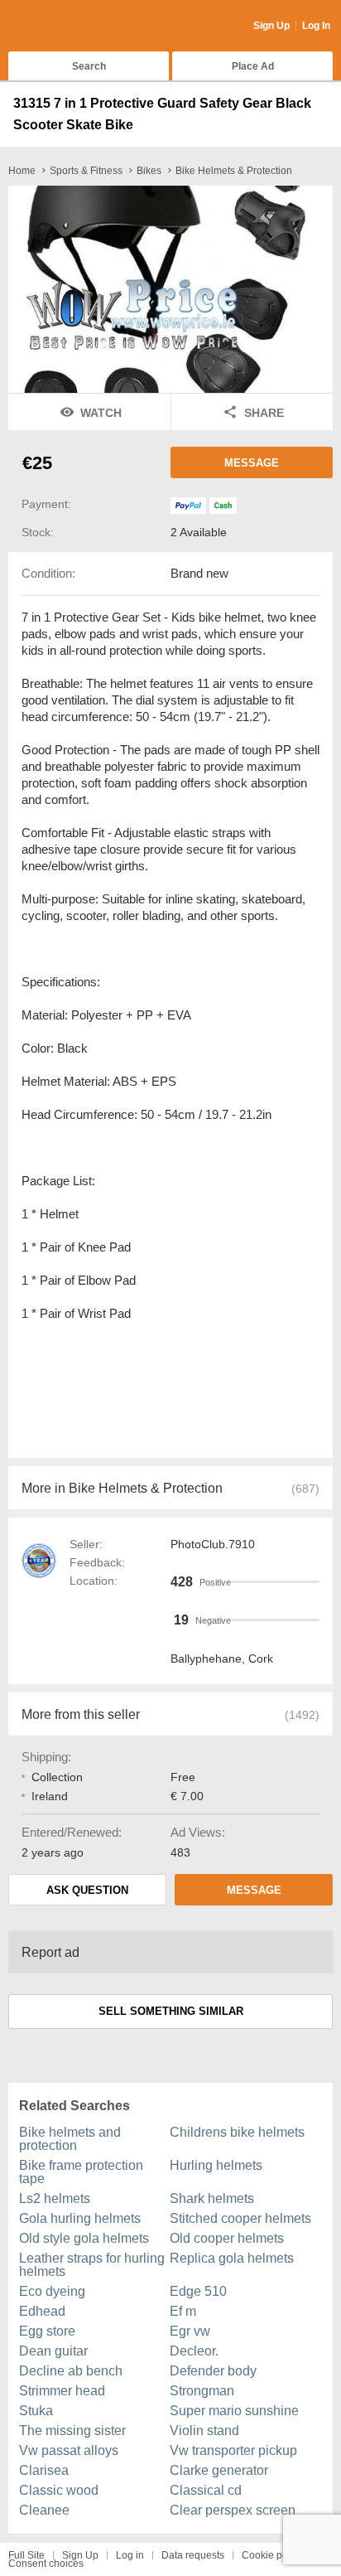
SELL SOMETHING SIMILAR (171, 2011)
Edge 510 (198, 2291)
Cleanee (44, 2510)
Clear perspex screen (233, 2510)
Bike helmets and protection (70, 2139)
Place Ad (253, 66)
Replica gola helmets (232, 2258)
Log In (316, 26)
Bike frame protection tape (81, 2172)
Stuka (36, 2411)
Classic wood (59, 2490)
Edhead (42, 2311)
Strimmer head (62, 2391)
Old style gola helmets (84, 2238)
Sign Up (271, 26)
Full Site (26, 2555)
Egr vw (190, 2331)
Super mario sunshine (234, 2411)
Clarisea (44, 2470)
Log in (130, 2555)
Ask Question (87, 1890)
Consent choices (46, 2564)
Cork (261, 1658)
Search (89, 66)
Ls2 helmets (55, 2198)
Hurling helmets (216, 2165)
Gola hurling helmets (80, 2218)
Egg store (47, 2331)
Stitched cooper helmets (240, 2218)
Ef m (183, 2311)
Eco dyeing (52, 2291)
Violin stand (204, 2431)
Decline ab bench (71, 2371)
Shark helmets (212, 2198)
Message (252, 463)
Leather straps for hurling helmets (92, 2265)
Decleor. (194, 2351)
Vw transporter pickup (233, 2450)
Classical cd (206, 2490)
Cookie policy (272, 2555)
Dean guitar (53, 2351)
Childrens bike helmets (237, 2132)
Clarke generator (219, 2470)
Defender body (213, 2371)
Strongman (202, 2391)
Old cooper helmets (227, 2238)
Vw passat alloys (69, 2450)
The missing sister (72, 2431)
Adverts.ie (73, 27)
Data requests (193, 2555)
